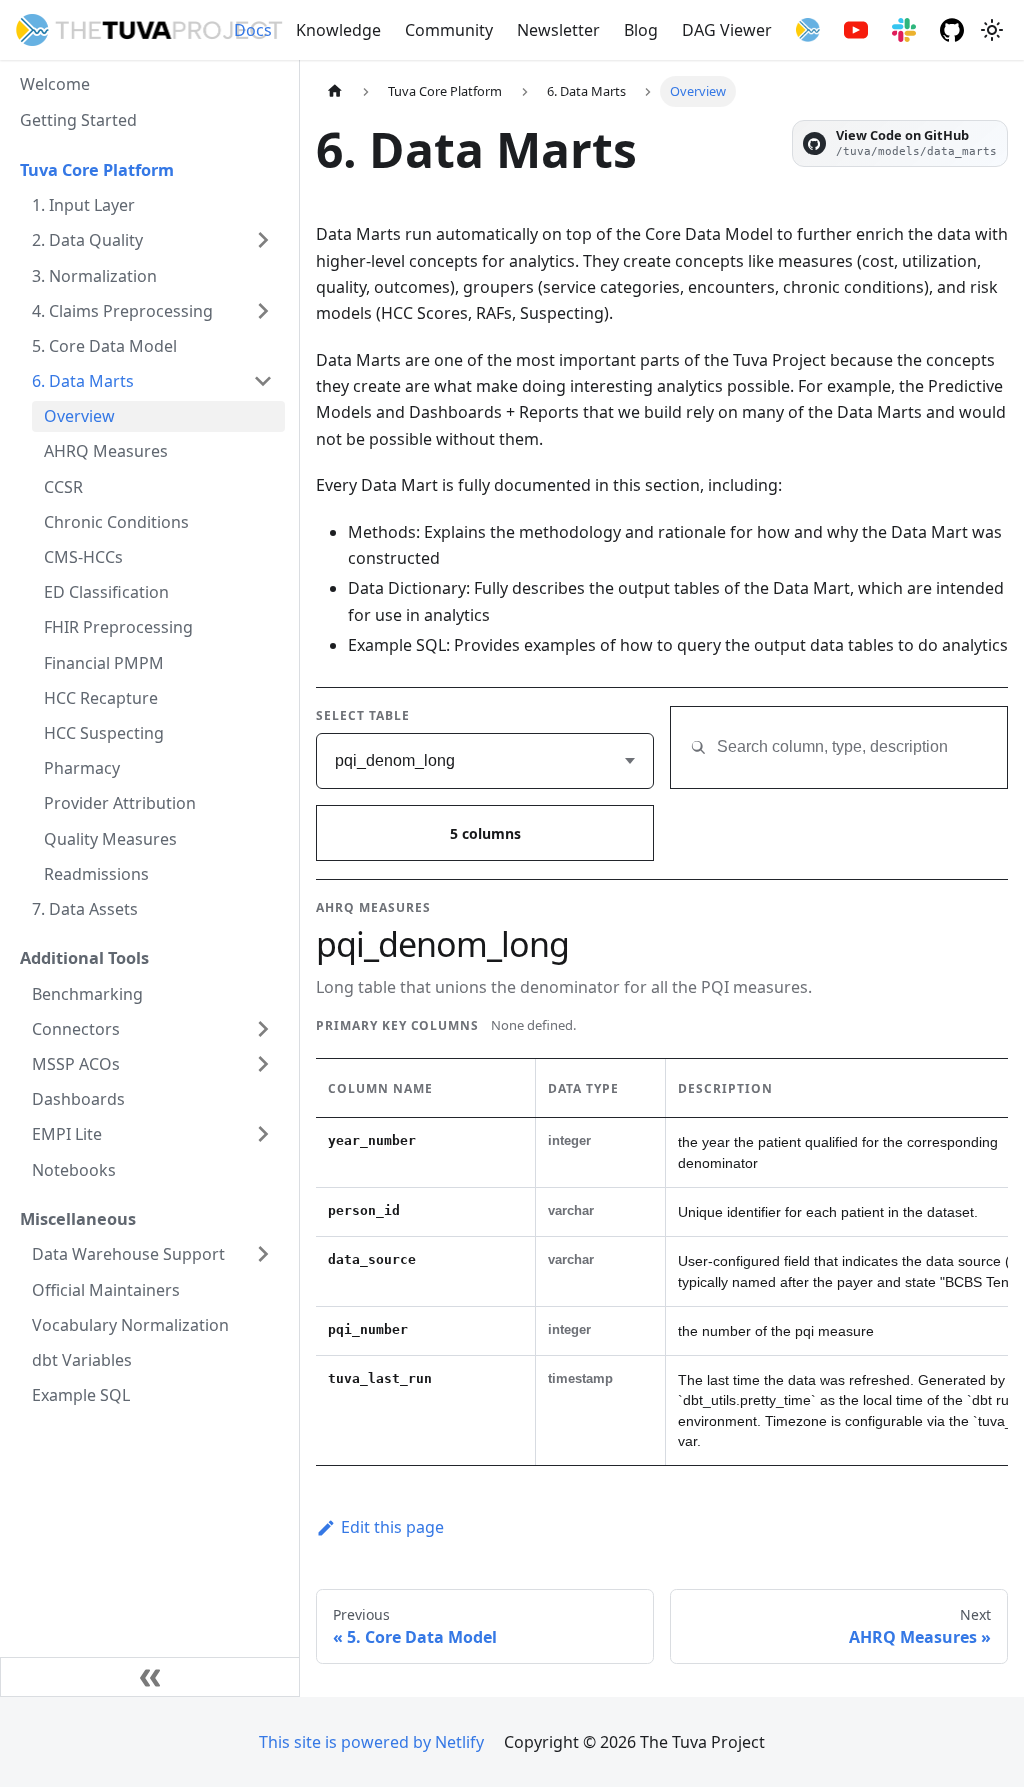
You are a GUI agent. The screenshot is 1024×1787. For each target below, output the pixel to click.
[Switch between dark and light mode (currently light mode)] (992, 30)
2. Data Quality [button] (87, 240)
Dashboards (78, 1099)
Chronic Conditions (116, 522)
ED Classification (106, 592)
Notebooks (74, 1170)
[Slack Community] (904, 30)
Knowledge (338, 30)
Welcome (55, 84)
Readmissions (96, 874)
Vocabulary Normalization (130, 1325)
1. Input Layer (83, 205)
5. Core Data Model (104, 346)
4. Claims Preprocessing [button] (122, 311)
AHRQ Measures (106, 451)
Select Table (363, 715)
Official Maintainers (106, 1290)
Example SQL (81, 1395)
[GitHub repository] (952, 30)
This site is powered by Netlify (371, 1742)
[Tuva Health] (808, 30)
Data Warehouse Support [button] (128, 1254)
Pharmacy (82, 768)
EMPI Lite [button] (67, 1134)
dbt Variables (82, 1360)
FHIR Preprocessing (118, 627)
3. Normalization (94, 276)
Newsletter (558, 30)
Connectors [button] (76, 1029)
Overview (79, 416)
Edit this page (392, 1527)
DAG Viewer (727, 30)
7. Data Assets (85, 909)
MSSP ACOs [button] (76, 1064)
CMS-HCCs (83, 557)
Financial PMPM (104, 663)
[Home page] (335, 91)
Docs (253, 30)
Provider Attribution (120, 803)
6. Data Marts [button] (83, 381)
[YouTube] (856, 30)
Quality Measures (110, 839)
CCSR (63, 487)
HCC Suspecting (104, 733)
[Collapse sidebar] (150, 1677)
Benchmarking (87, 994)
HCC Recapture (101, 698)
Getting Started (78, 120)
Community (449, 30)
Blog (641, 30)
